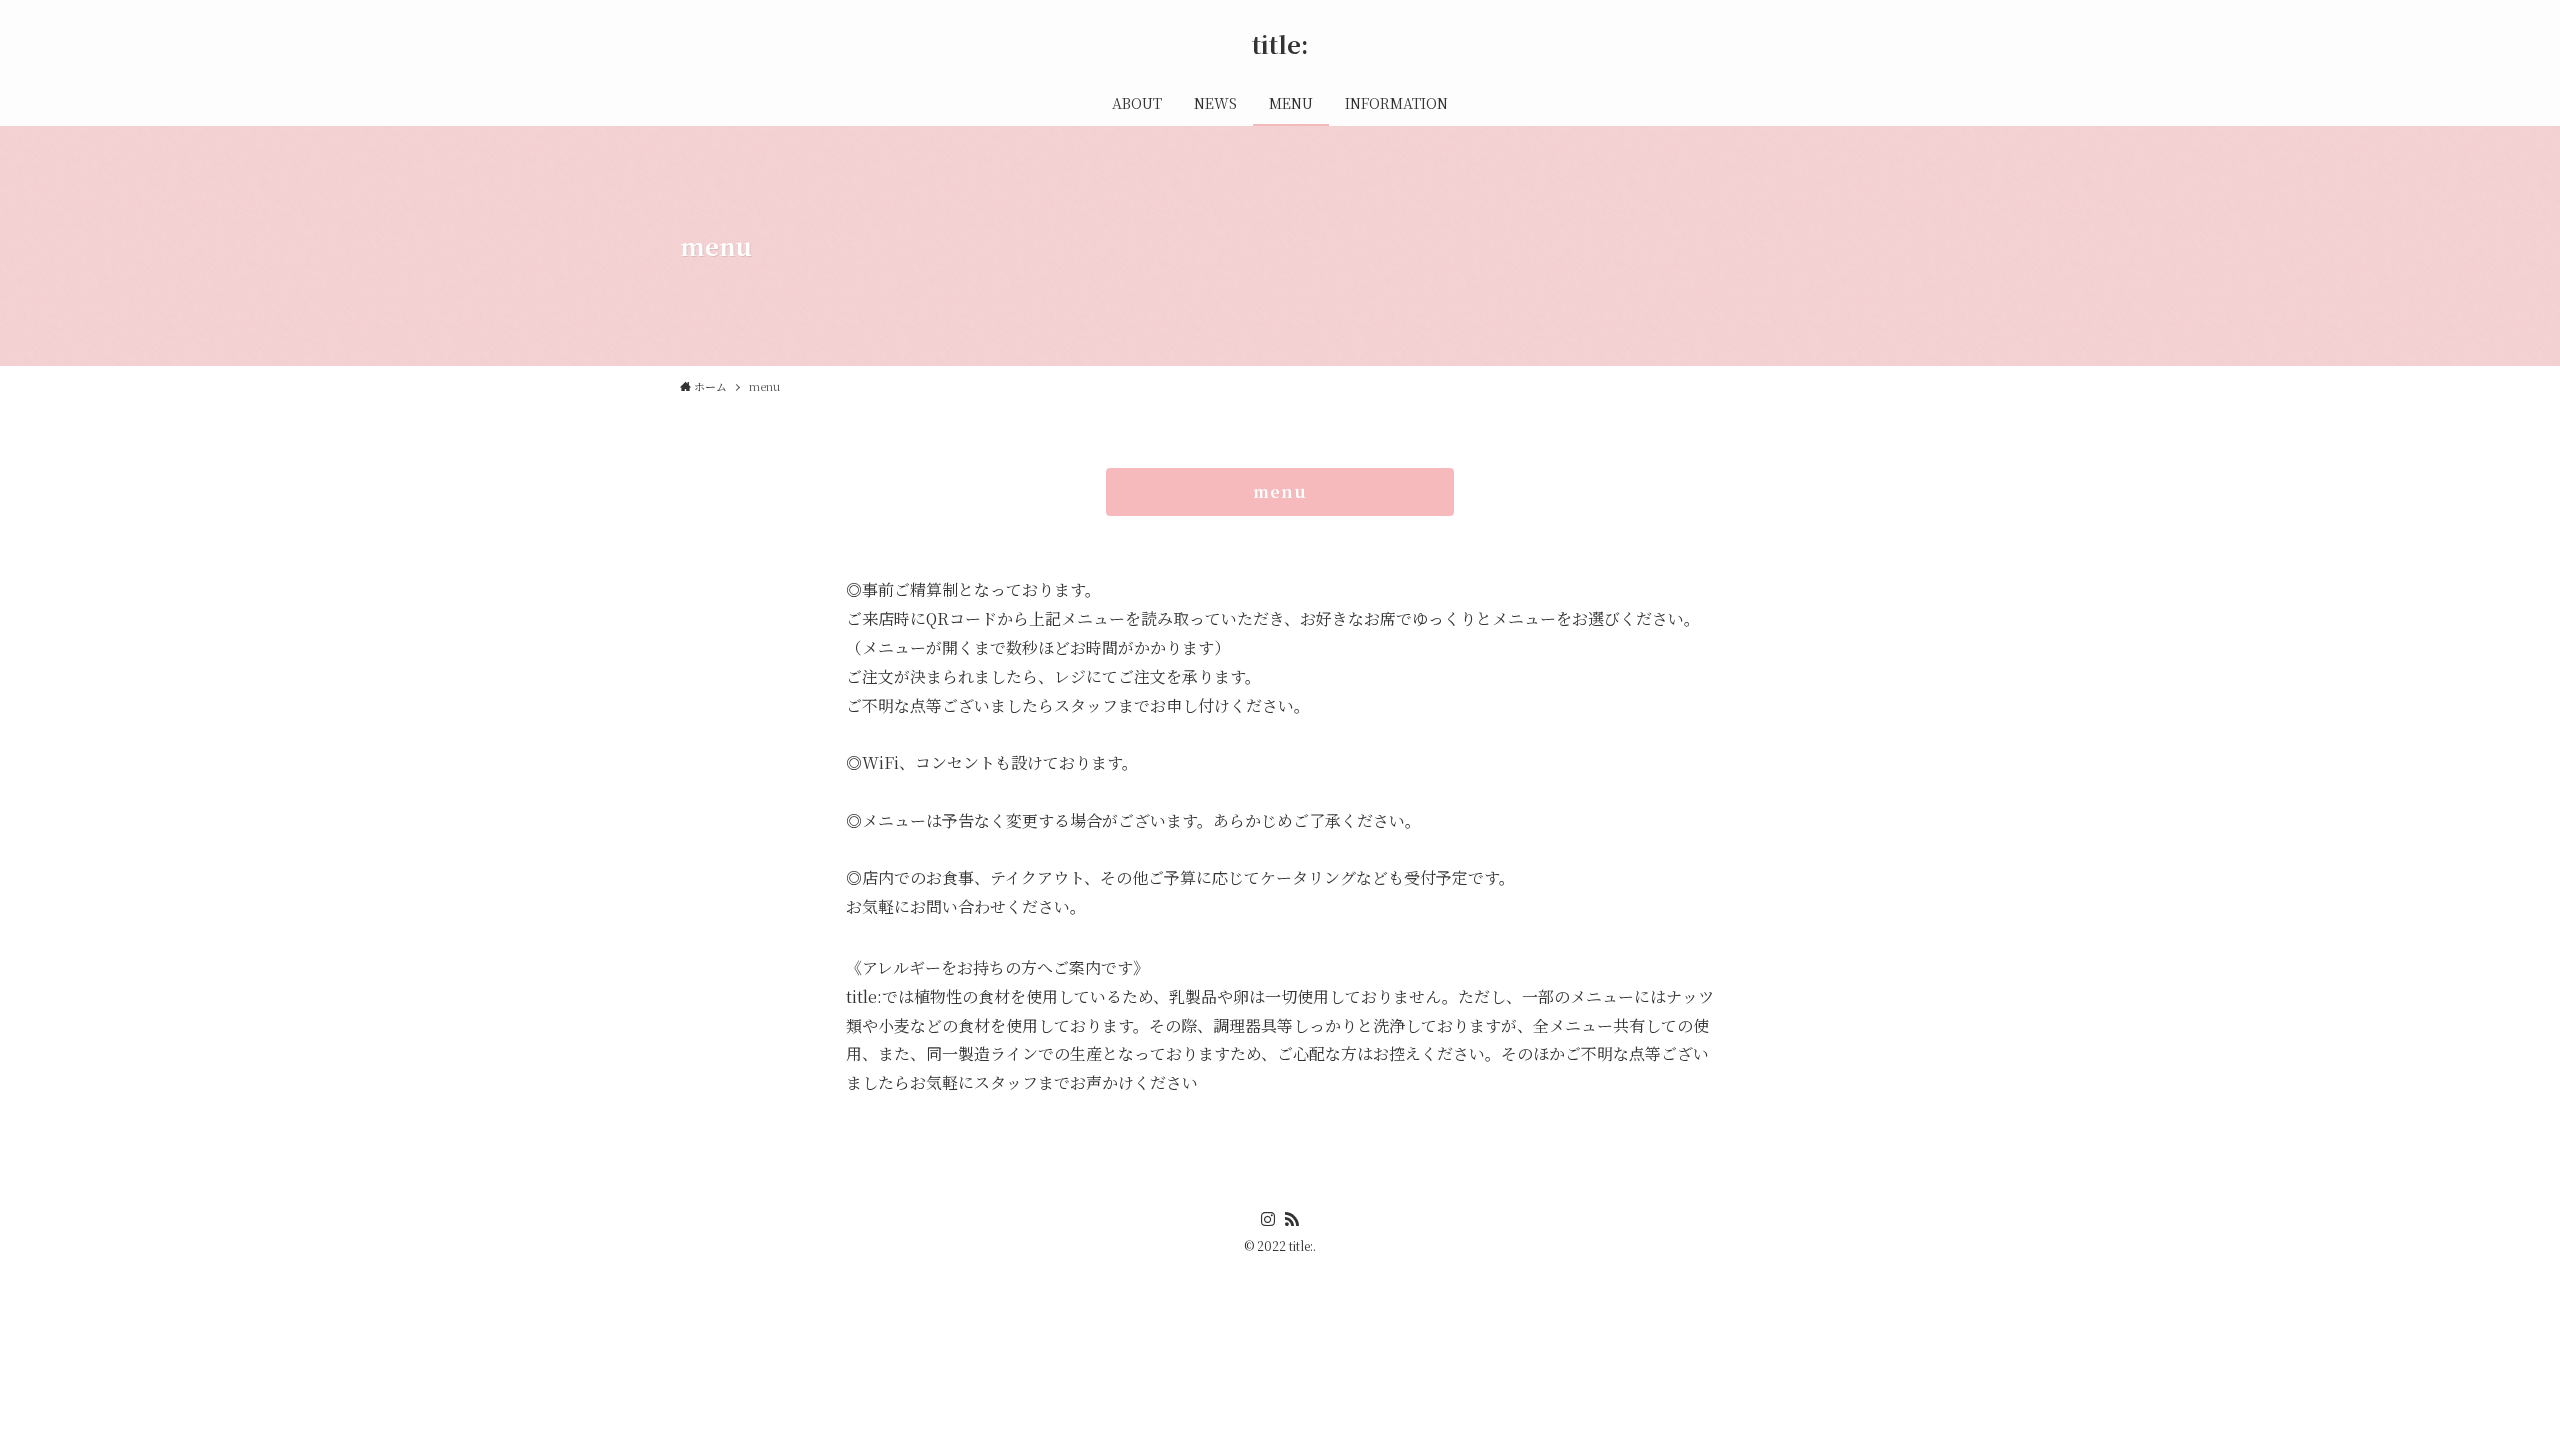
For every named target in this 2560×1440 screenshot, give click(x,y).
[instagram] (1268, 1219)
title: (1280, 44)
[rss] (1292, 1219)
